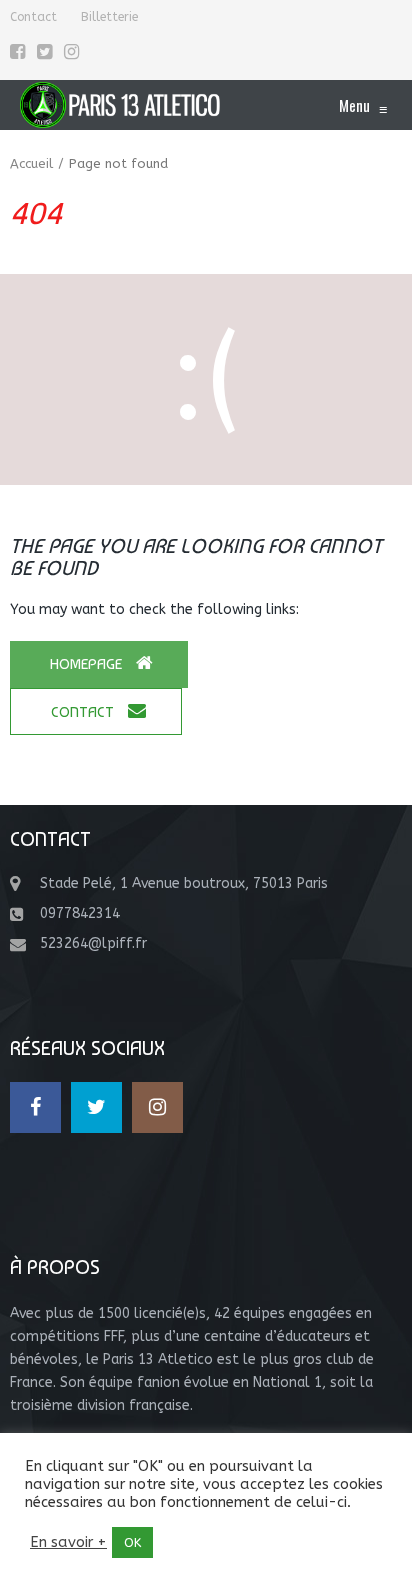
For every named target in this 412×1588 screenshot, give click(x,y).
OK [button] (132, 1542)
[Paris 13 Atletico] (120, 105)
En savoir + (68, 1542)
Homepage (88, 664)
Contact (33, 17)
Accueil (31, 163)
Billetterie (109, 17)
